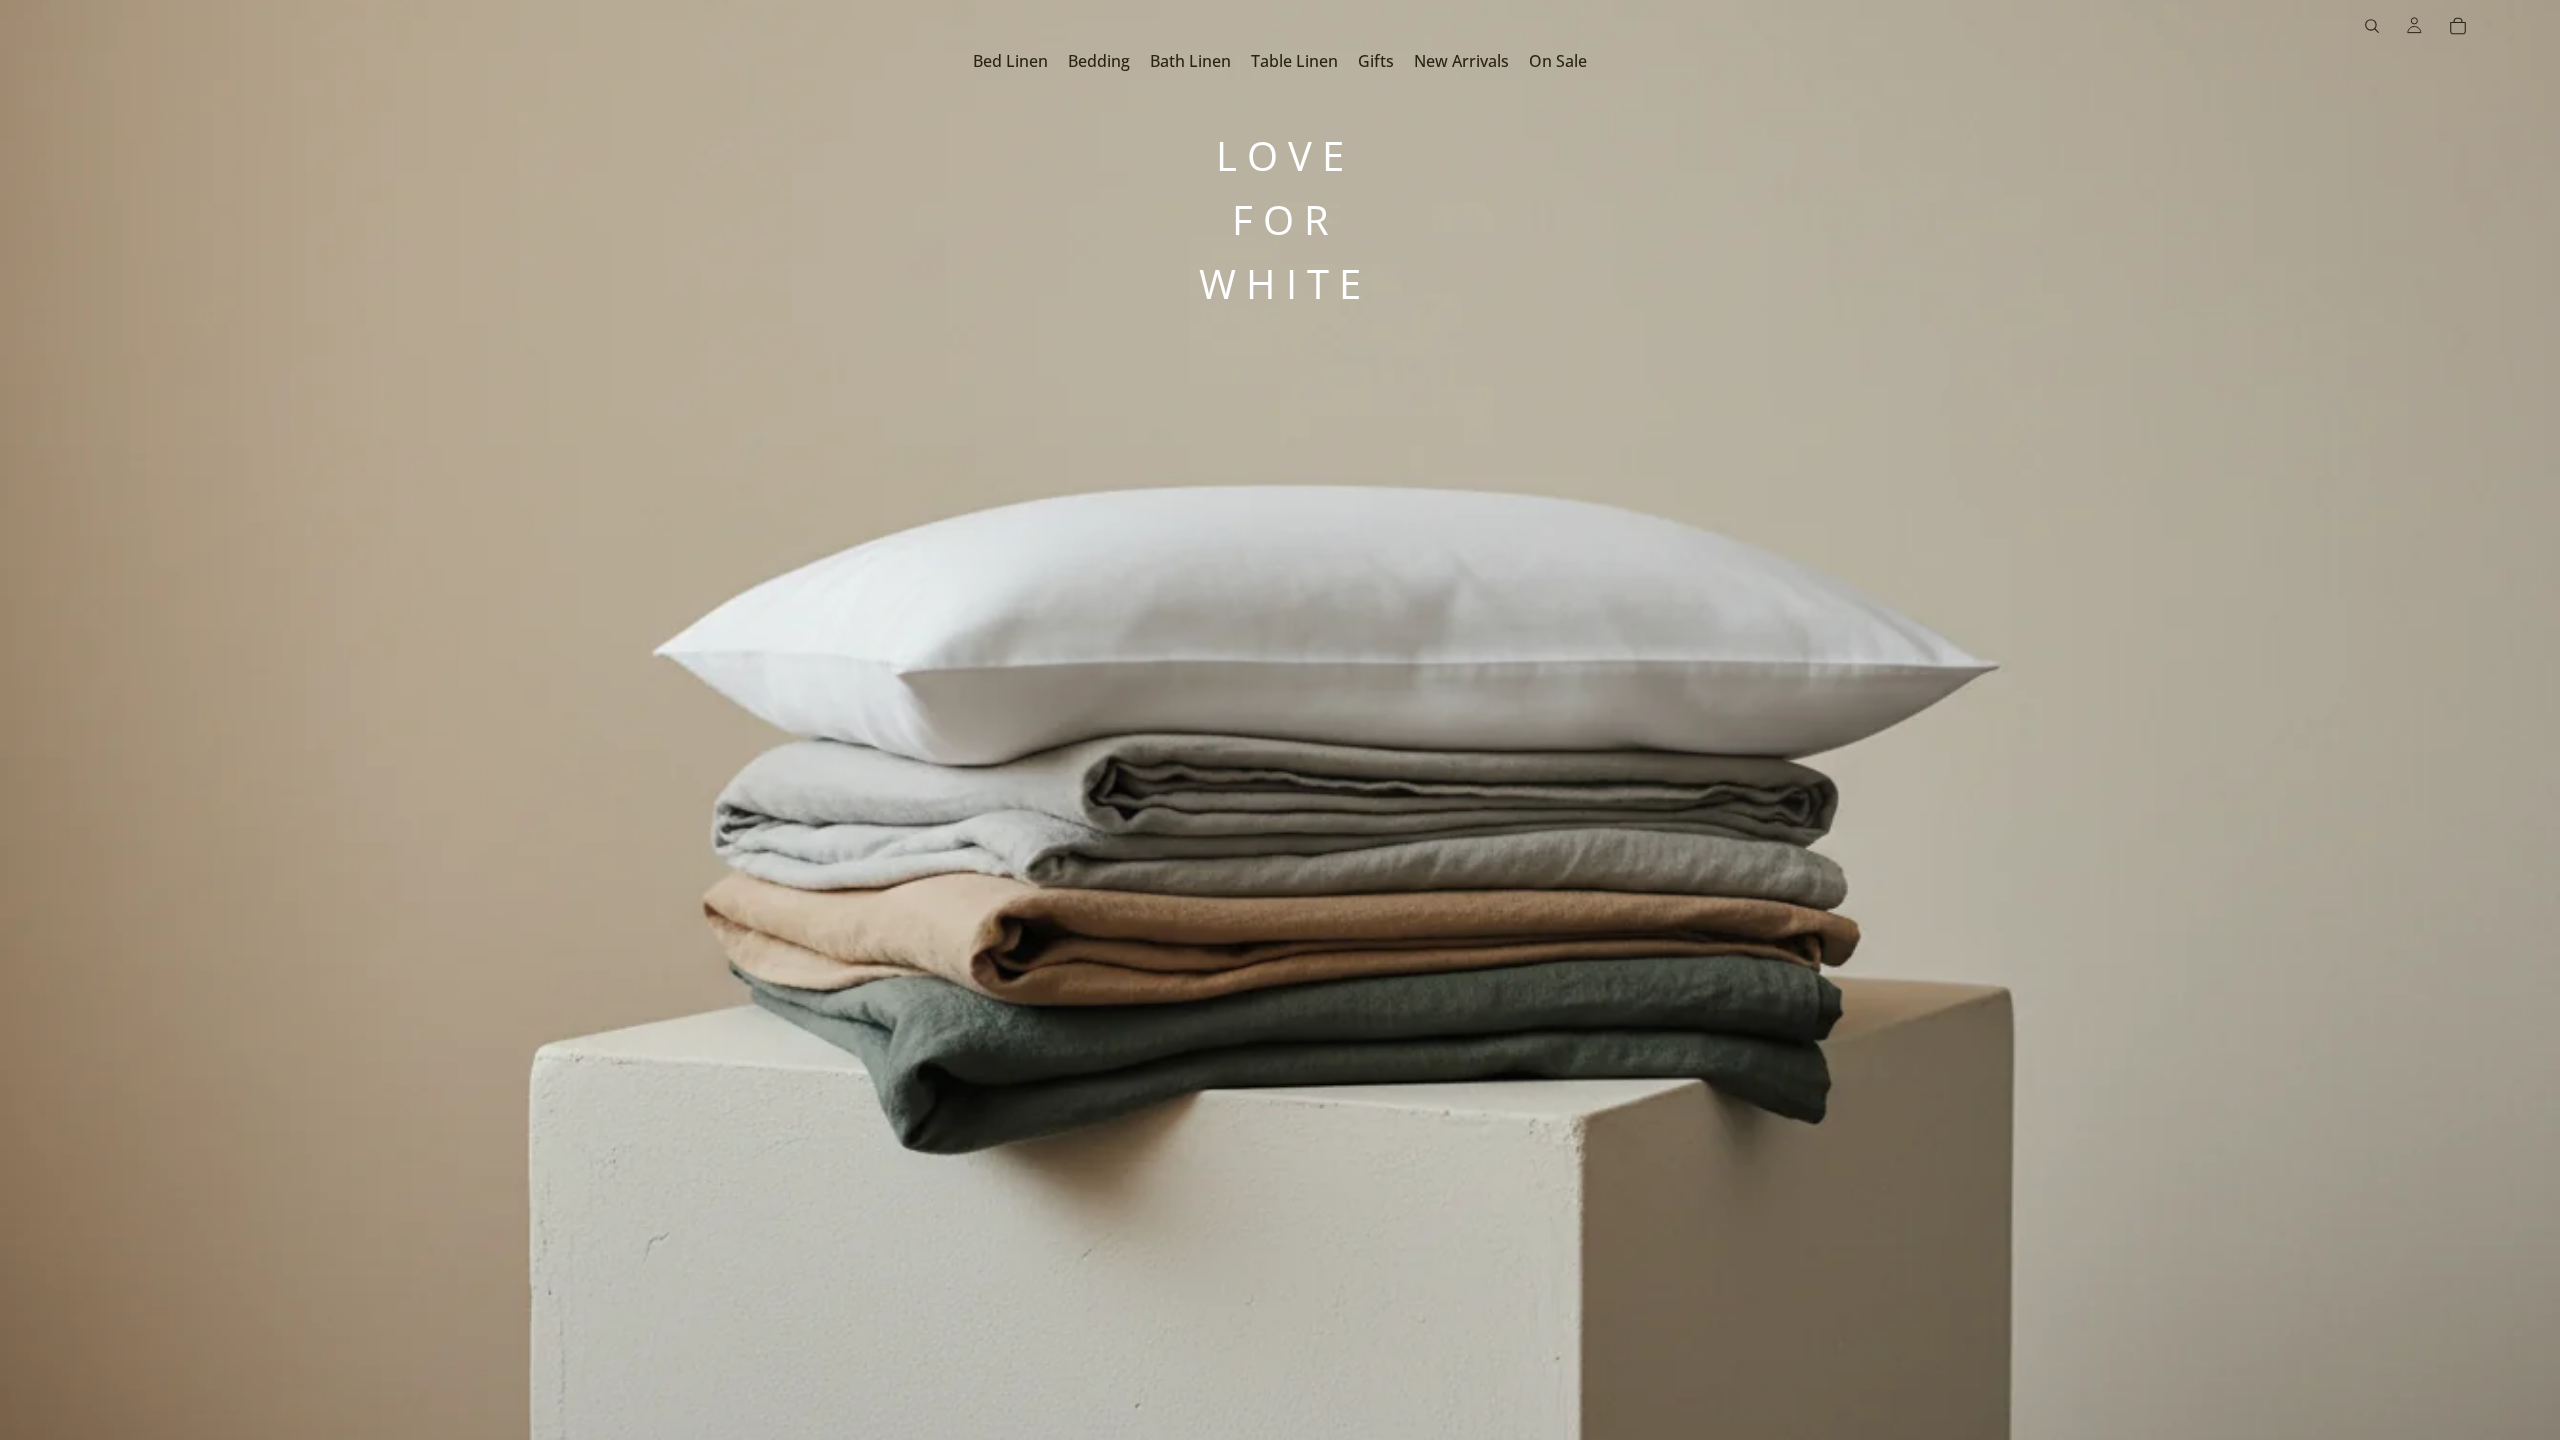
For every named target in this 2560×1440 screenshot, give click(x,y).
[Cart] (2458, 26)
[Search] (2372, 26)
